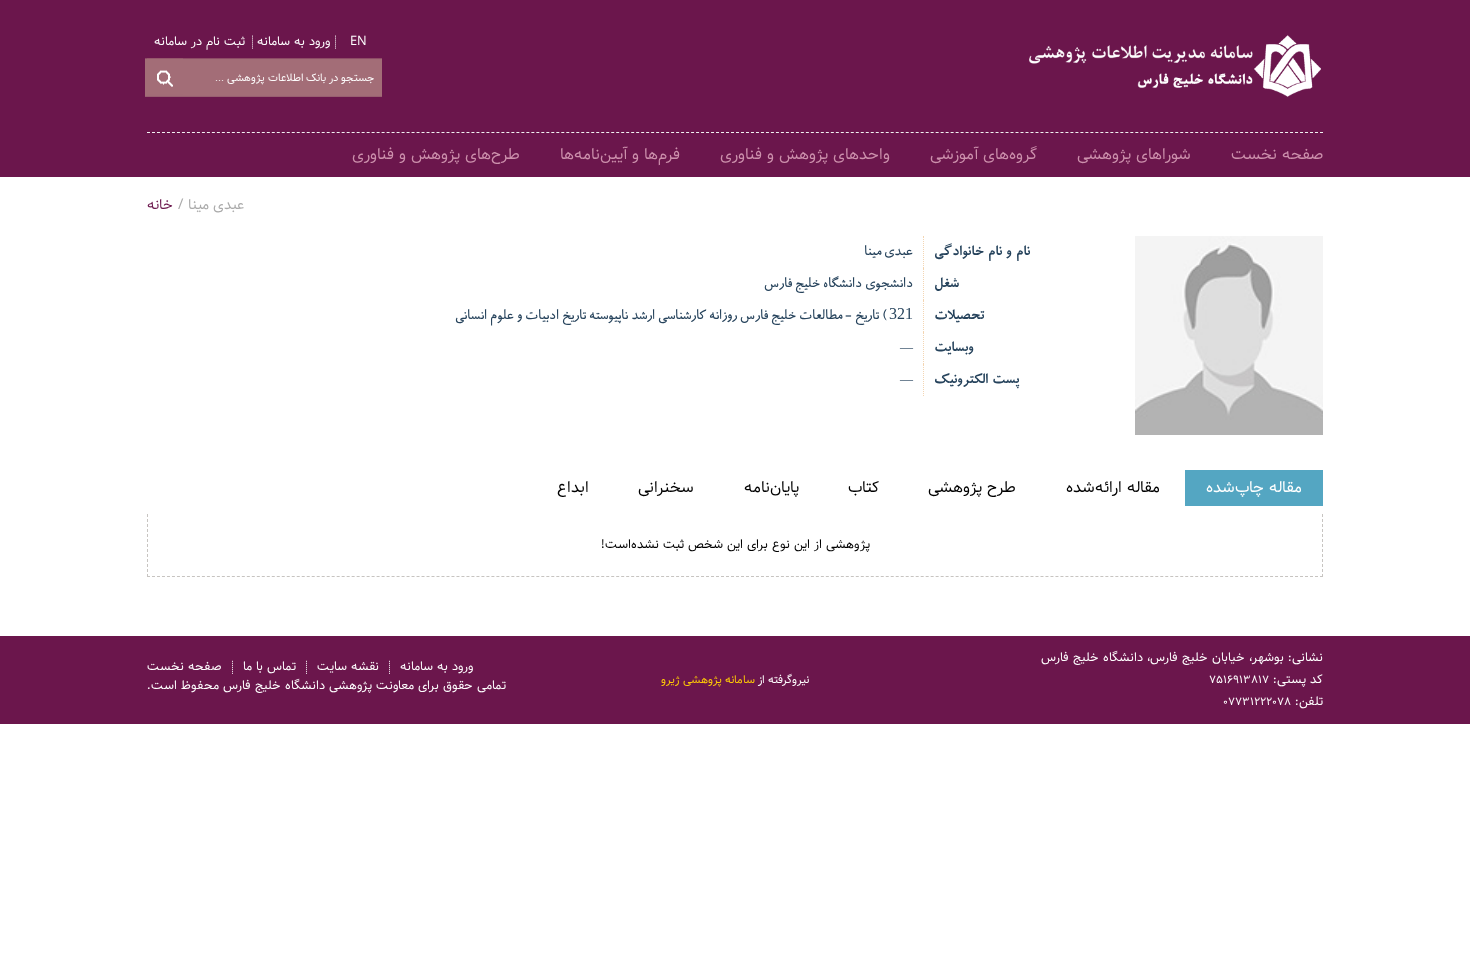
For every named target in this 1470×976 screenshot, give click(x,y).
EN (358, 42)
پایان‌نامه (771, 487)
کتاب (863, 487)
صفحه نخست (1277, 154)
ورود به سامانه (293, 42)
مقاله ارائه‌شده (1113, 487)
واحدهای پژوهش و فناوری (805, 154)
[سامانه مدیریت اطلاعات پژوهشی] (1176, 65)
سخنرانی (666, 487)
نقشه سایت (348, 667)
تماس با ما (269, 667)
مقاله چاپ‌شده (1254, 487)
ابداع (573, 487)
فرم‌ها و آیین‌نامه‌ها (620, 154)
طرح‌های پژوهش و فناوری (436, 154)
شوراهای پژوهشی (1134, 154)
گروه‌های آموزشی (983, 154)
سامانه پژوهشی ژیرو (708, 680)
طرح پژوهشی (972, 487)
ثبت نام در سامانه (199, 42)
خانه (160, 205)
